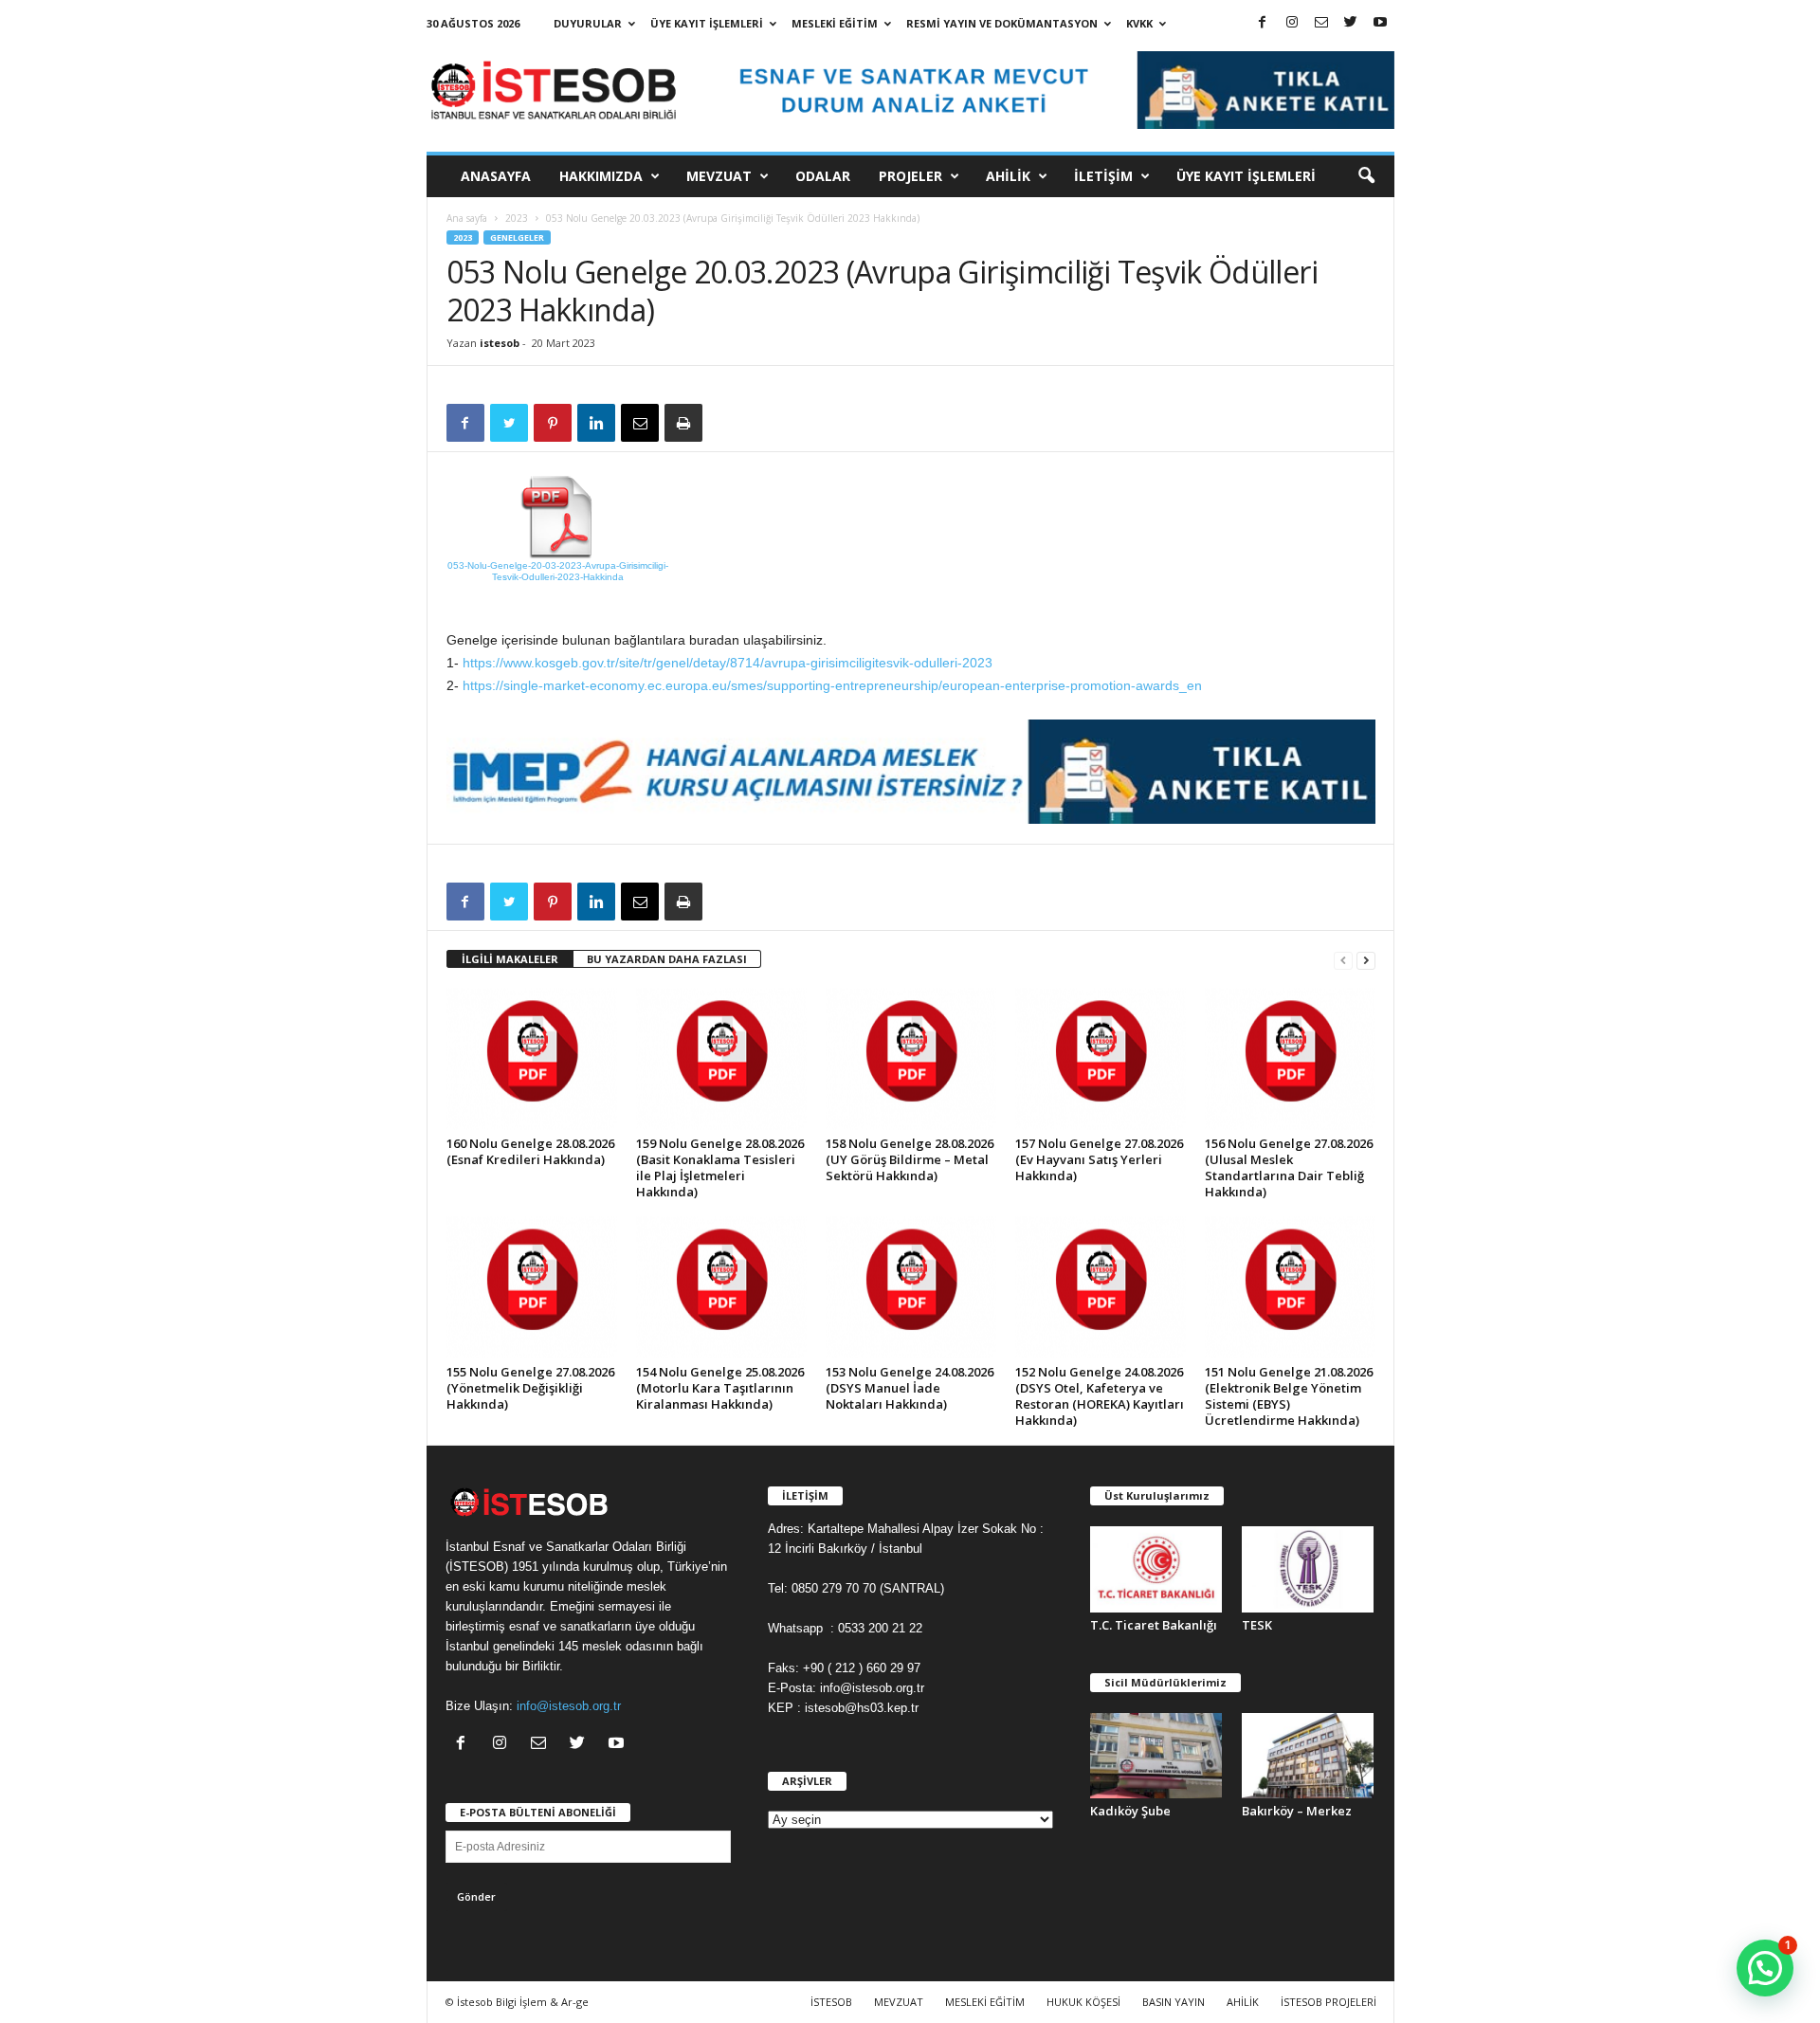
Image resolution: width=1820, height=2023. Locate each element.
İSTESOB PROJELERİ (1329, 2002)
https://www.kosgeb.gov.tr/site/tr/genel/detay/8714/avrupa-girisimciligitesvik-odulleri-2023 (728, 663)
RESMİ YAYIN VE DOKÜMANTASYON (1002, 23)
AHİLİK (1008, 176)
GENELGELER (517, 237)
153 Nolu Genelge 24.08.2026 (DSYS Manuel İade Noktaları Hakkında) (910, 1388)
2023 (517, 218)
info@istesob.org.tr (569, 1706)
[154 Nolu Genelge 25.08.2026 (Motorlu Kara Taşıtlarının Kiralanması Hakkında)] (721, 1287)
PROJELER (910, 176)
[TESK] (1308, 1569)
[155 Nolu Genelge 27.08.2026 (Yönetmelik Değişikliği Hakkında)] (532, 1287)
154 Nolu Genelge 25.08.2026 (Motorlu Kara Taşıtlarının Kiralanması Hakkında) (720, 1388)
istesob (500, 343)
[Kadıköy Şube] (1156, 1756)
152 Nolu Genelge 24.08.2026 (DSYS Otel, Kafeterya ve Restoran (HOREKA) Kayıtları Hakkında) (1100, 1396)
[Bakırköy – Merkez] (1308, 1756)
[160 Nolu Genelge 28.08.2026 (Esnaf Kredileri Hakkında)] (532, 1059)
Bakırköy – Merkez (1297, 1811)
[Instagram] (1292, 23)
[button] (1366, 176)
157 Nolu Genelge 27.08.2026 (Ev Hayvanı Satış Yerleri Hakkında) (1099, 1159)
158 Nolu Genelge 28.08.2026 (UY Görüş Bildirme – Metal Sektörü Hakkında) (910, 1159)
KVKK (1139, 23)
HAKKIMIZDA (601, 176)
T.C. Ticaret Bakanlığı (1154, 1625)
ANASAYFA (496, 176)
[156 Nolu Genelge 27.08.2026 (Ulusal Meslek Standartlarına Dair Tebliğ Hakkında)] (1290, 1059)
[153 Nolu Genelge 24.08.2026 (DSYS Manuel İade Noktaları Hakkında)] (911, 1287)
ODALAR (823, 176)
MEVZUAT (719, 176)
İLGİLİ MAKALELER (510, 959)
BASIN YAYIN (1174, 2002)
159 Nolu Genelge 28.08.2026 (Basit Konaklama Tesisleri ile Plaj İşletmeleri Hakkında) (720, 1167)
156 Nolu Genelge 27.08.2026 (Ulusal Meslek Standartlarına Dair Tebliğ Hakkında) (1289, 1167)
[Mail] (1321, 23)
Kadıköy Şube (1130, 1811)
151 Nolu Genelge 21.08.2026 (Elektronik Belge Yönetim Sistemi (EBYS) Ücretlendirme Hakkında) (1289, 1396)
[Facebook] (1263, 23)
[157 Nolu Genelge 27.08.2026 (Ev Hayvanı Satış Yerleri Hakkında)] (1101, 1059)
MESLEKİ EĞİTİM (835, 23)
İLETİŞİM (1103, 176)
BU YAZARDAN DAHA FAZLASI (667, 959)
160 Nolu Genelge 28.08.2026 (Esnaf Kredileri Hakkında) (530, 1151)
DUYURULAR (588, 23)
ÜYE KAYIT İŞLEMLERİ (707, 23)
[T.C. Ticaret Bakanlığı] (1156, 1569)
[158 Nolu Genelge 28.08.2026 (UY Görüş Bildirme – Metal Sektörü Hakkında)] (911, 1059)
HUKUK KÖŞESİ (1083, 2002)
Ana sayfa (467, 218)
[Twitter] (1351, 23)
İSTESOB (831, 2002)
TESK (1257, 1625)
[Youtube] (1380, 23)
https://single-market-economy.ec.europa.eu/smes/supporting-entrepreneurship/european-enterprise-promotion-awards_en (832, 685)
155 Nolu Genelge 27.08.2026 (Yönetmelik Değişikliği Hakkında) (530, 1388)
